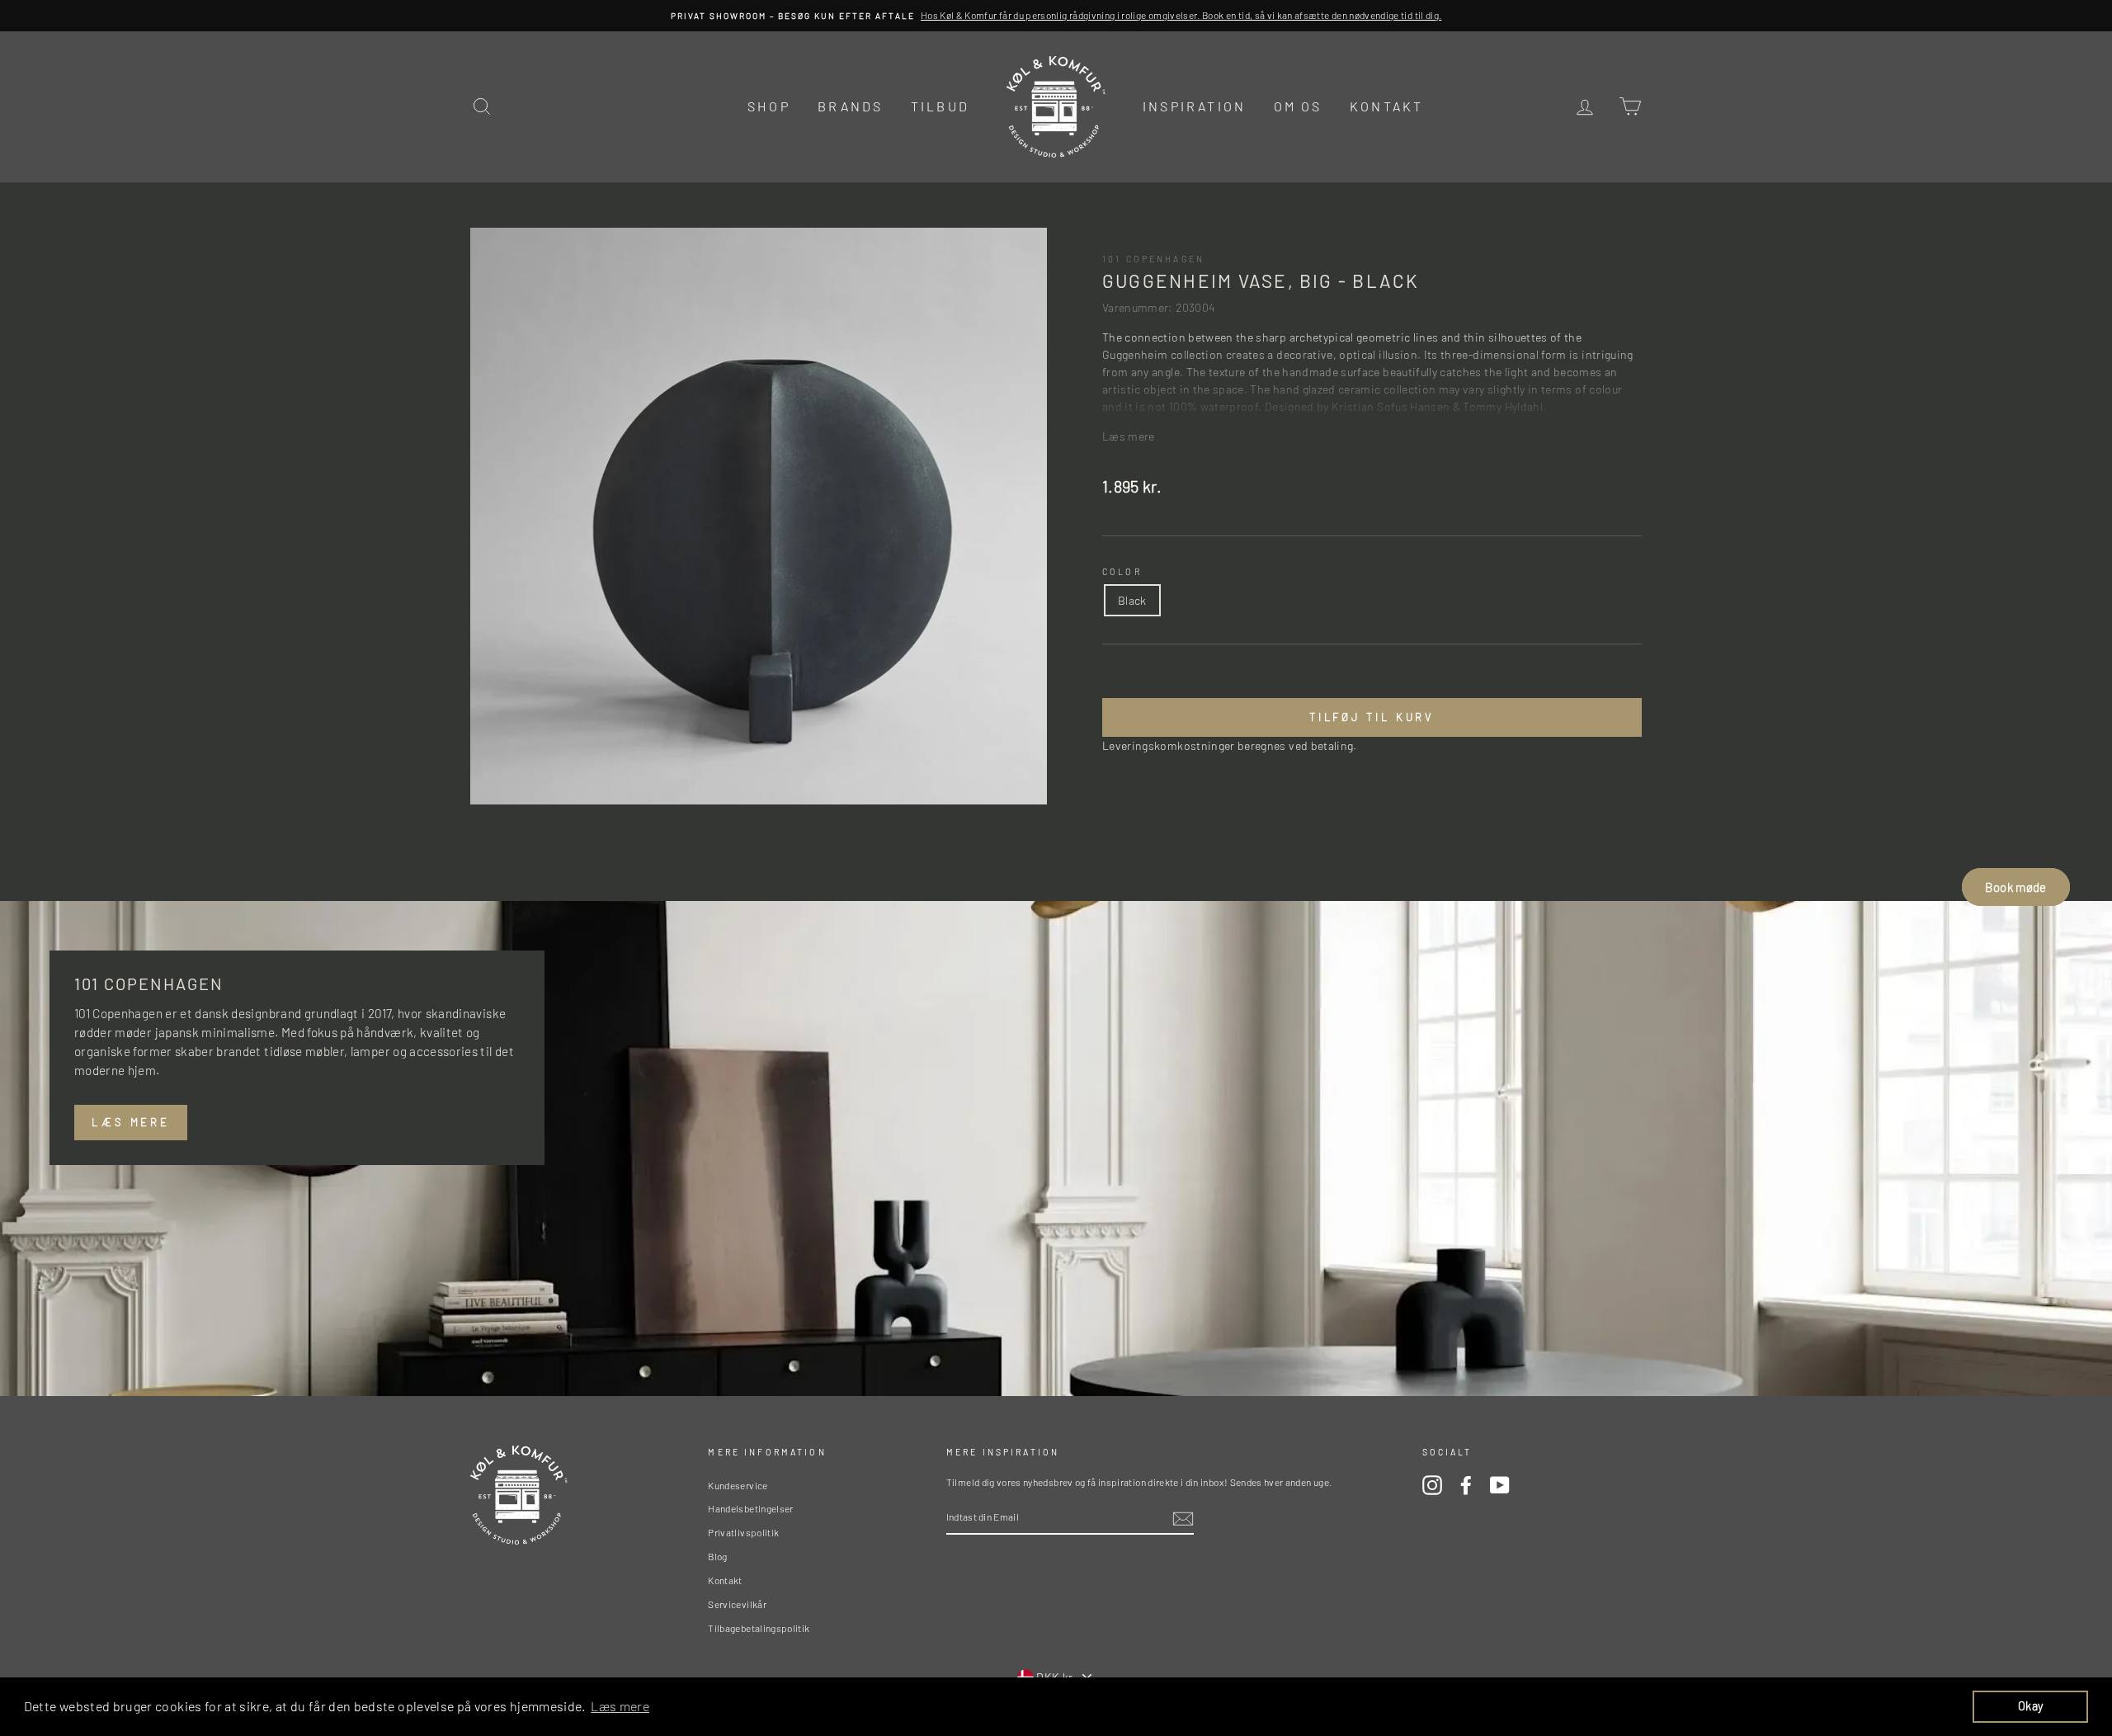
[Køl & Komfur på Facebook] (1466, 1485)
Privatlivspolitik (743, 1532)
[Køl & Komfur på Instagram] (1432, 1485)
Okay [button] (2030, 1706)
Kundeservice (738, 1485)
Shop (769, 106)
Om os (1298, 106)
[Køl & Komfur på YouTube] (1500, 1485)
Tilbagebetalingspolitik (759, 1628)
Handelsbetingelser (750, 1508)
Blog (717, 1556)
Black (1132, 600)
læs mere (131, 1122)
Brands (850, 106)
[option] (1056, 16)
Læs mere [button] (620, 1706)
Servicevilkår (737, 1604)
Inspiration (1194, 106)
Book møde (2015, 887)
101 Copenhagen (1153, 259)
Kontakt (1386, 106)
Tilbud (940, 106)
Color (1122, 571)
